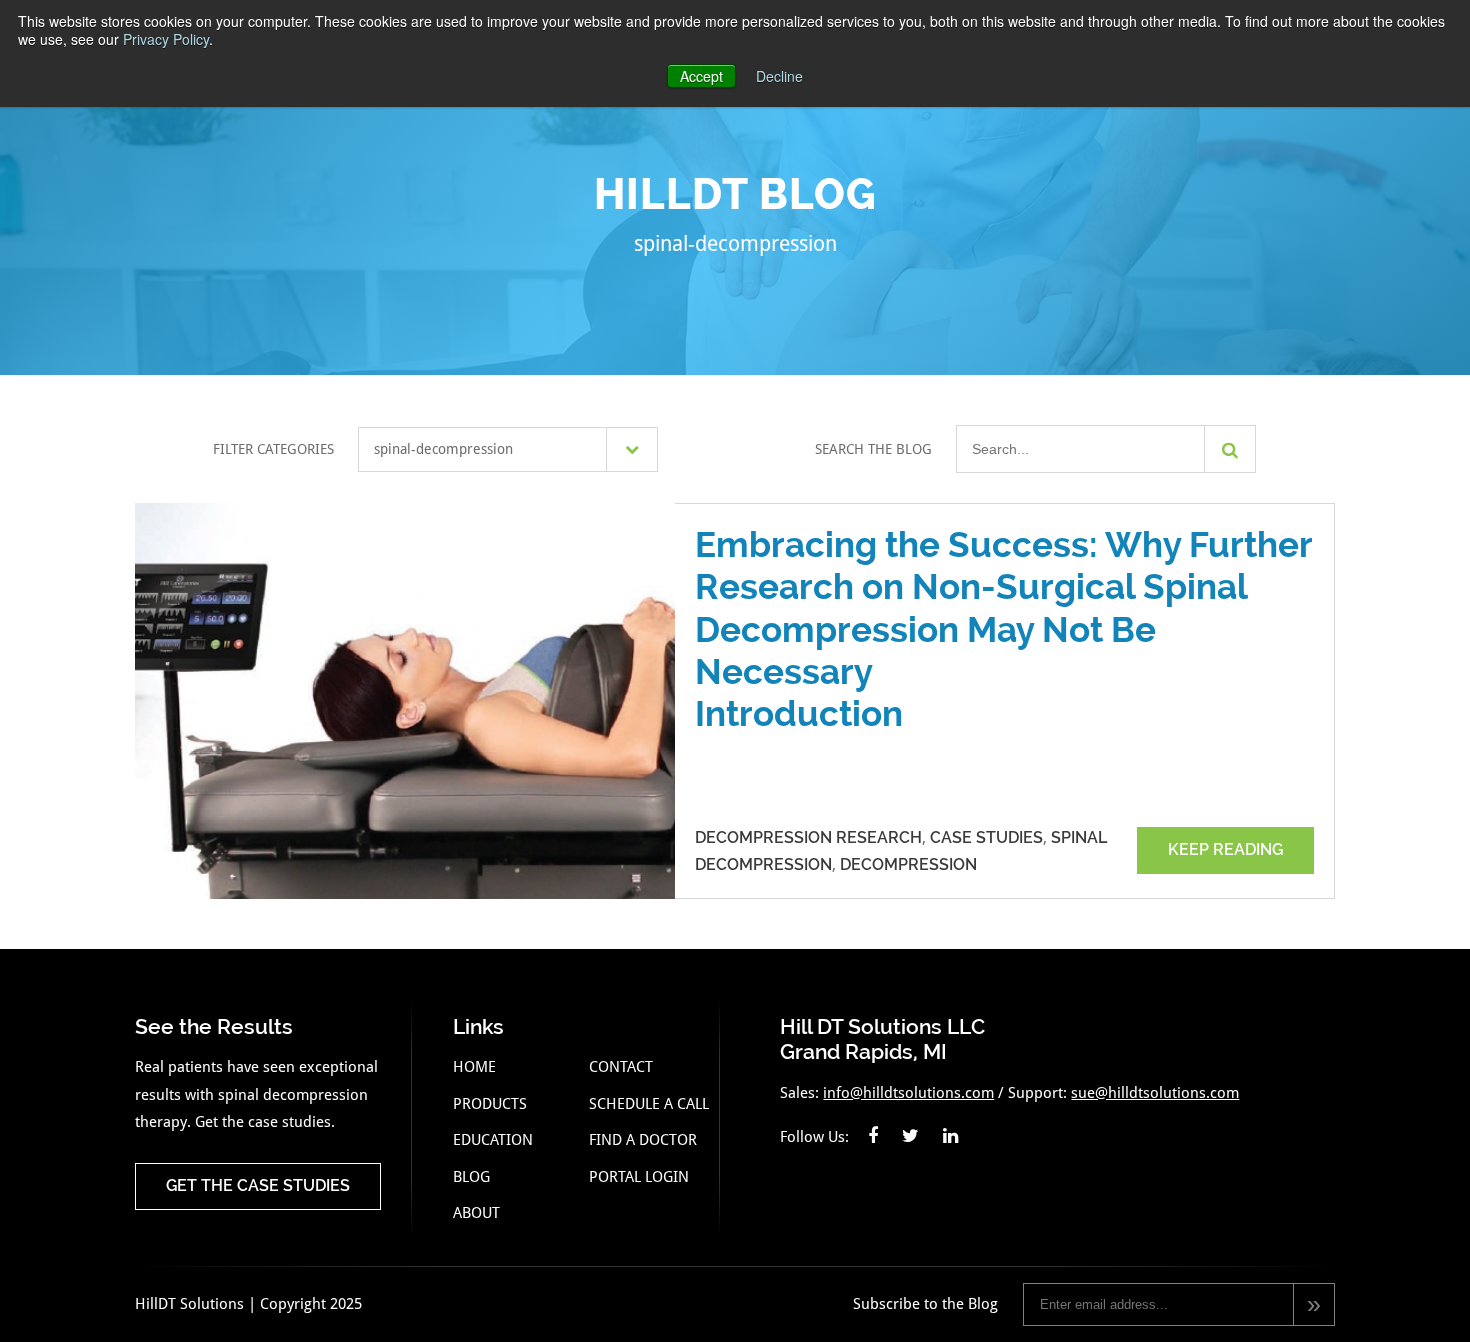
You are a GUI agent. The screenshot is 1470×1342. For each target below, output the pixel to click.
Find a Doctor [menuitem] (643, 1140)
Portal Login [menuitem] (639, 1177)
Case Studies (986, 837)
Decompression (908, 864)
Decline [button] (779, 76)
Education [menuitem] (493, 1140)
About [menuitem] (476, 1213)
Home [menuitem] (474, 1067)
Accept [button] (701, 76)
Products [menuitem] (490, 1104)
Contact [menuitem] (621, 1067)
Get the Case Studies (258, 1185)
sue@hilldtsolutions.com (1155, 1093)
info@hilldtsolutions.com (908, 1093)
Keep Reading (1225, 849)
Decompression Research (808, 837)
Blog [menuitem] (471, 1177)
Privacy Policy (166, 39)
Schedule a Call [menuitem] (649, 1104)
